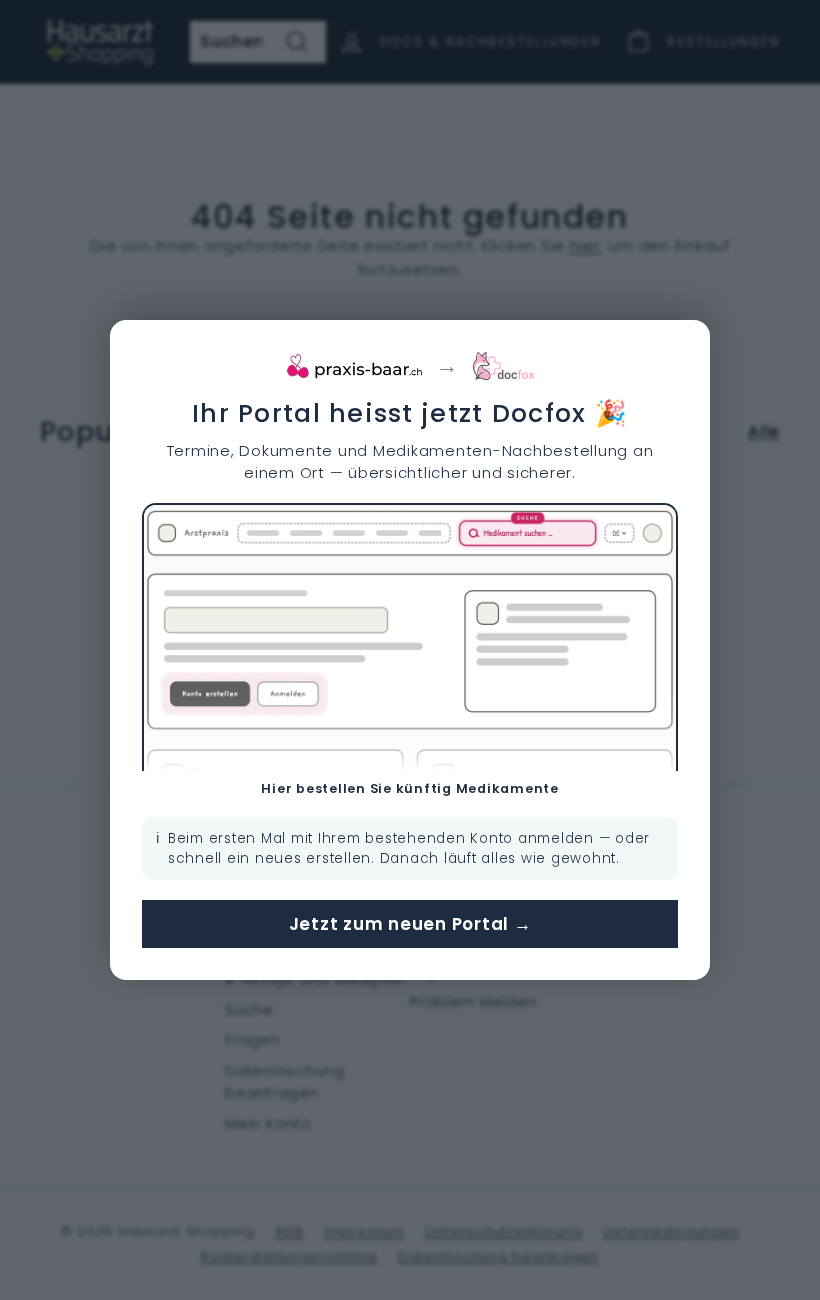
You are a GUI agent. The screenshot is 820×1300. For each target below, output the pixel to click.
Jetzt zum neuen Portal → (410, 924)
